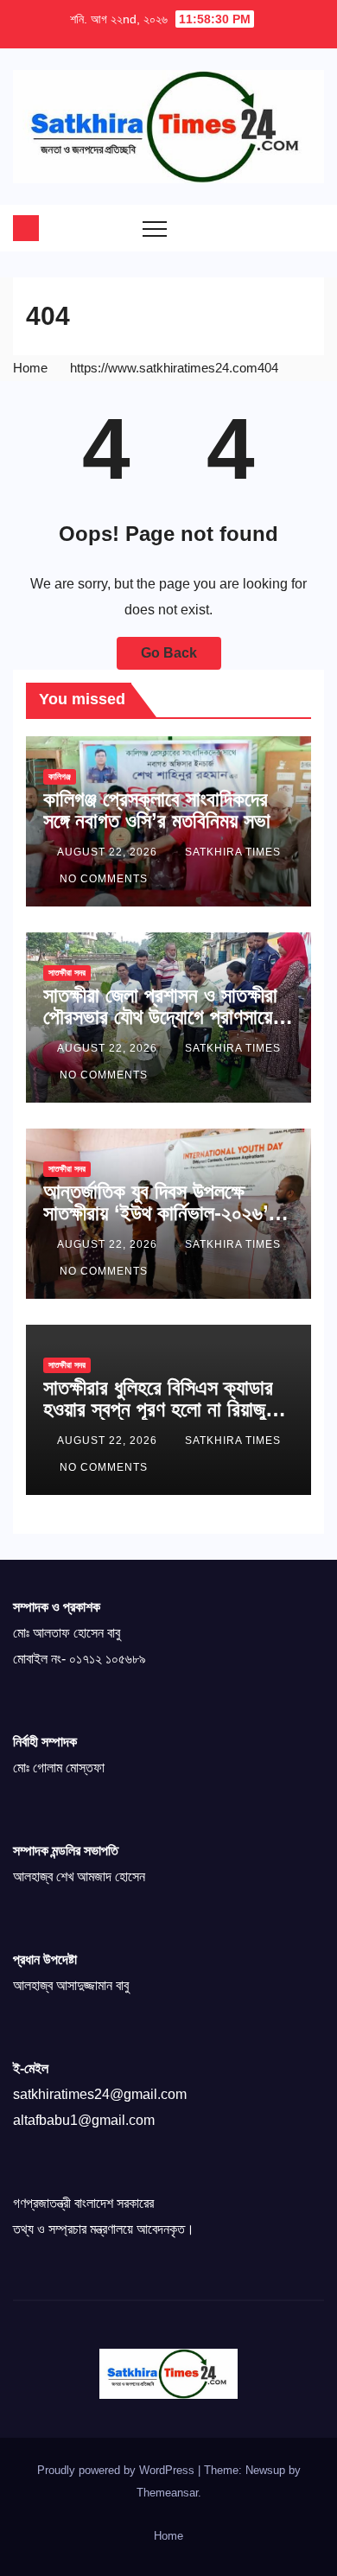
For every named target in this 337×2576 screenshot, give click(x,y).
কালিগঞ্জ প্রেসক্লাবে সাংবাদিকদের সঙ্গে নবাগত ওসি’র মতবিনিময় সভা (157, 810)
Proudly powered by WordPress (118, 2470)
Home (30, 368)
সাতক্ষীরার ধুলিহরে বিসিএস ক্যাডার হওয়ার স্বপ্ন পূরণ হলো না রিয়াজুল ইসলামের (159, 1409)
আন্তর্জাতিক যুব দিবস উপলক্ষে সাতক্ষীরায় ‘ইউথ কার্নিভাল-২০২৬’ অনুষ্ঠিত (156, 1213)
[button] (277, 228)
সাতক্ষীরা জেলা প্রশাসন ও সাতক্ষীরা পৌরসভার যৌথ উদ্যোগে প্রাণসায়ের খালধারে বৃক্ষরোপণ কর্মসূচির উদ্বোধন (164, 1017)
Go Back (169, 653)
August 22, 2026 (109, 852)
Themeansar (167, 2493)
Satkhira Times (233, 852)
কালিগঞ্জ (60, 776)
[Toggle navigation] (155, 228)
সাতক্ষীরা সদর (67, 973)
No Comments (104, 879)
